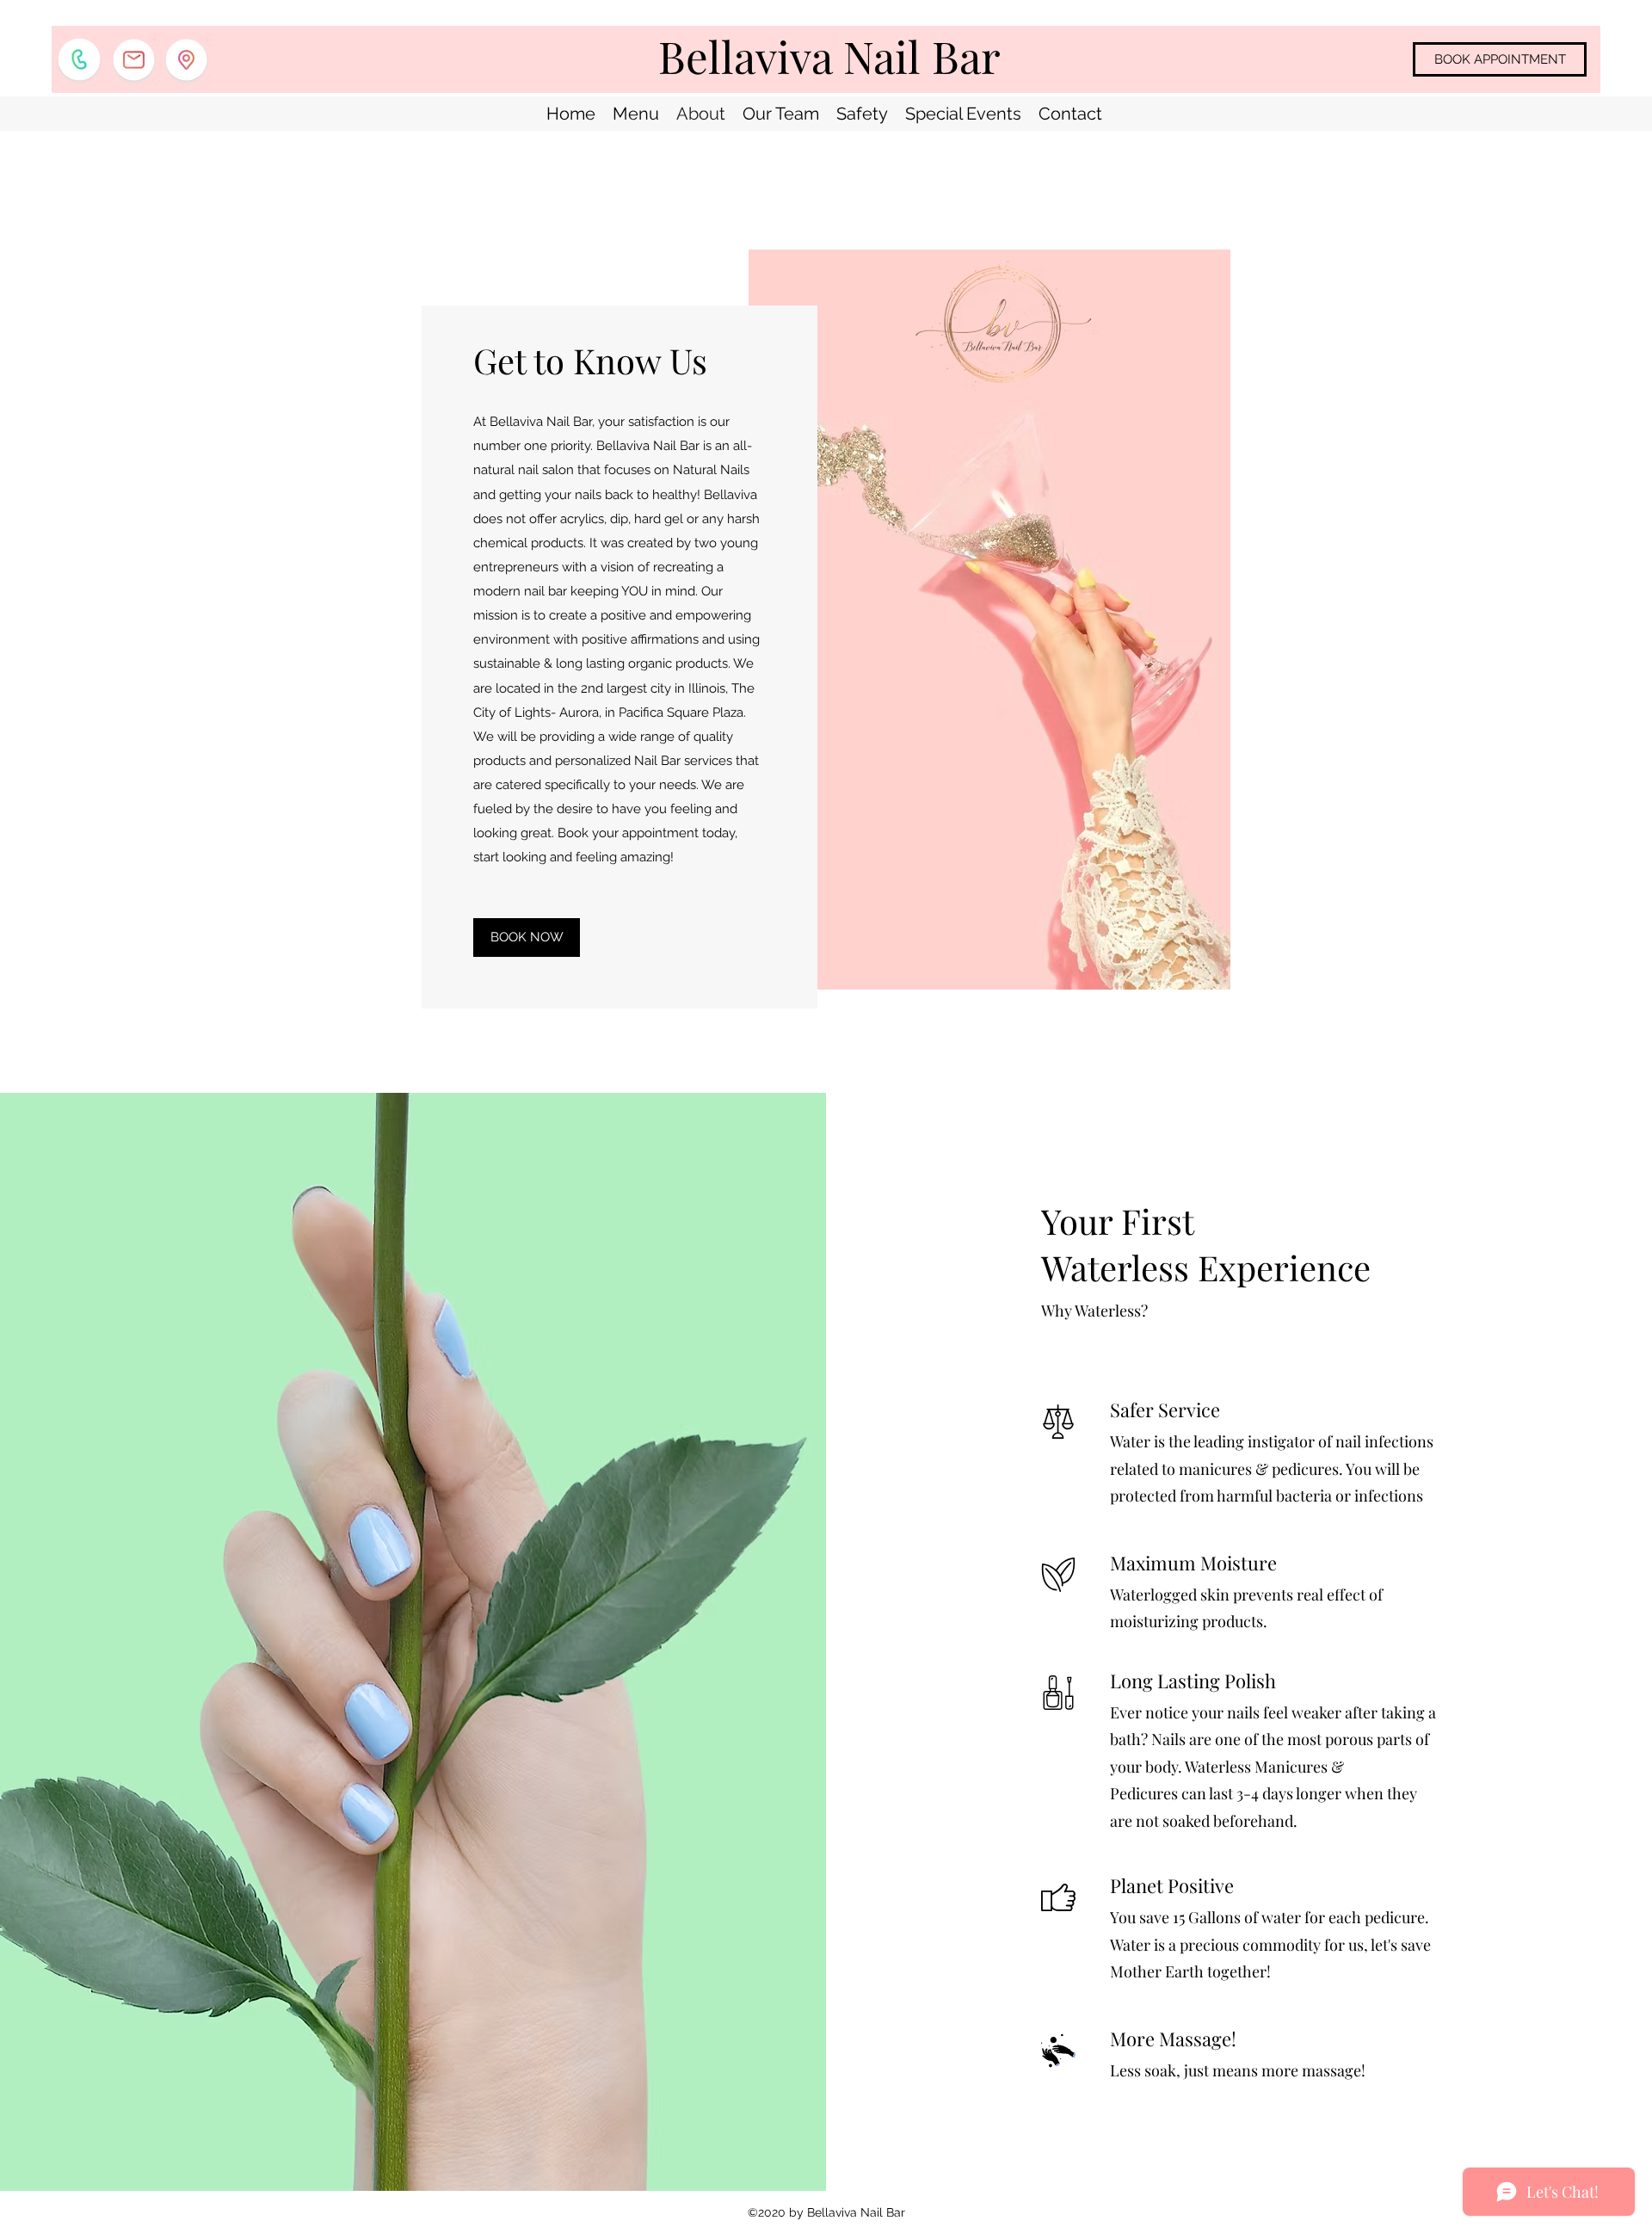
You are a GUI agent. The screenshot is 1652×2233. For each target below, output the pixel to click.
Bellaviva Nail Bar (829, 56)
